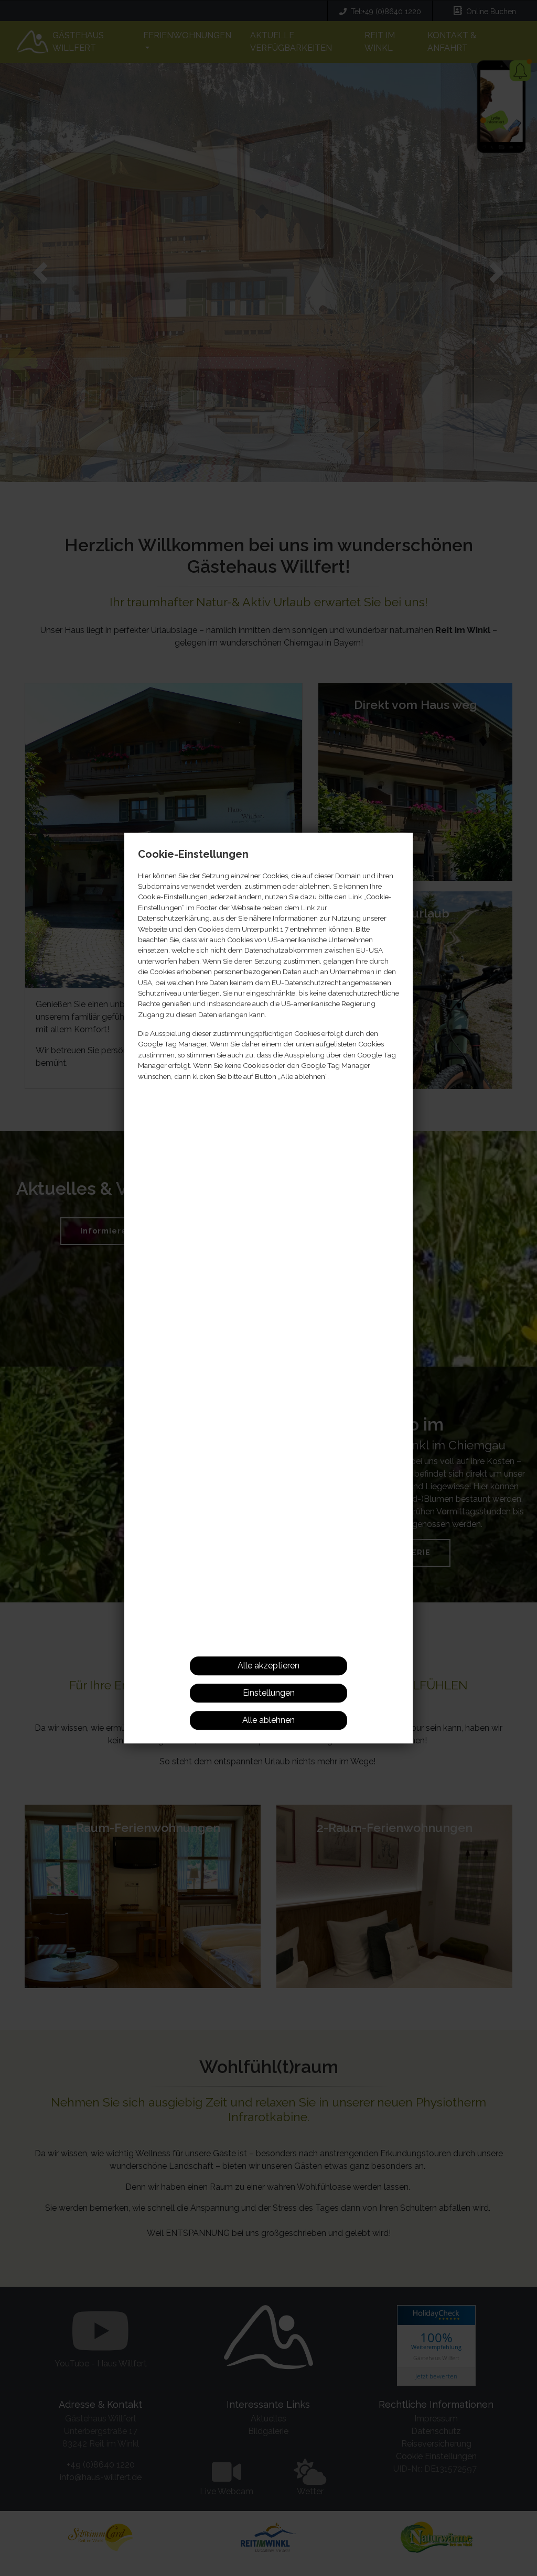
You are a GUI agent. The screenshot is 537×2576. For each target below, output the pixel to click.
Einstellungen (269, 1693)
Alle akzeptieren (268, 1666)
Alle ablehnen (268, 1720)
